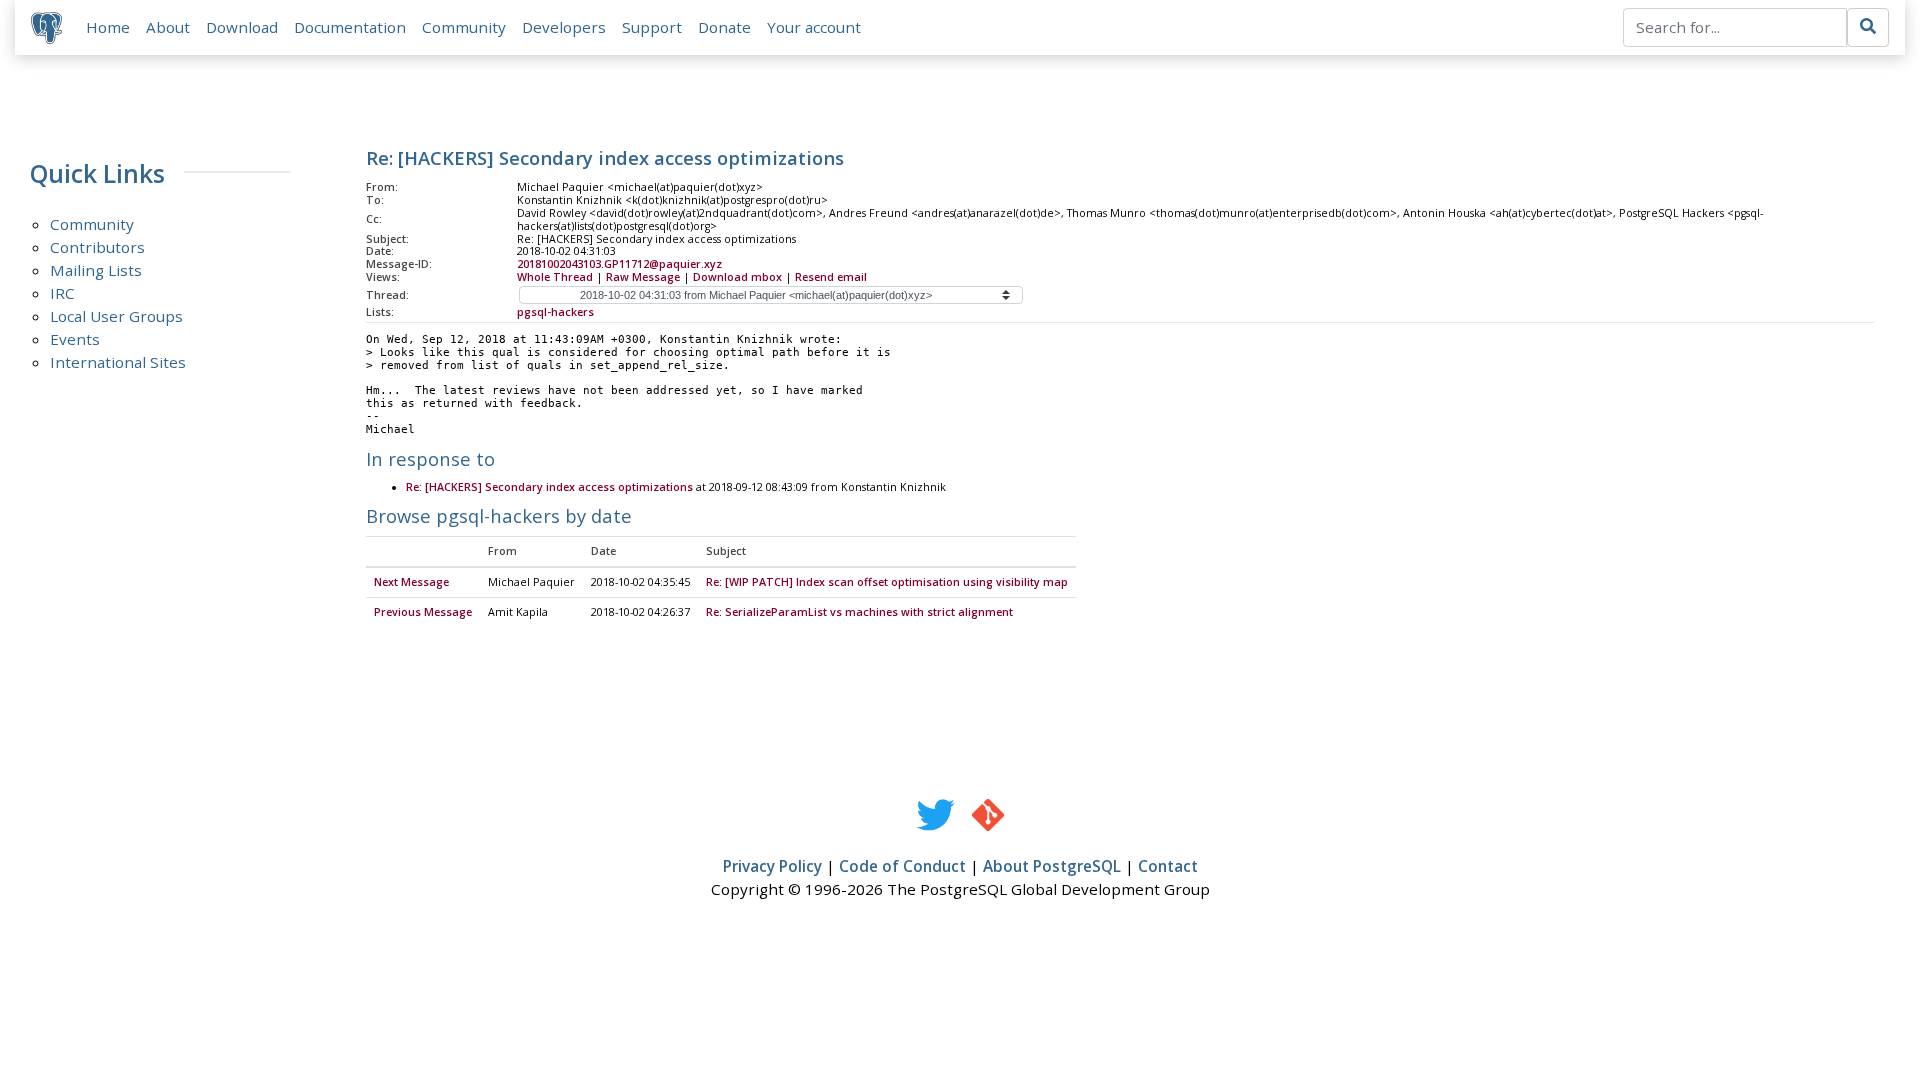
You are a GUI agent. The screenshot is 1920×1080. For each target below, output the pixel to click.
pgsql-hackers (555, 312)
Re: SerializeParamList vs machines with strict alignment (859, 612)
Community (464, 27)
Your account (814, 27)
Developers (564, 27)
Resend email (831, 277)
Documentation (350, 27)
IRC (62, 293)
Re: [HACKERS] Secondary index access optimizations (549, 487)
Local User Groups (116, 316)
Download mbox (737, 277)
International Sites (118, 362)
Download (242, 27)
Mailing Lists (96, 270)
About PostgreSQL (1052, 866)
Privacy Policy (772, 866)
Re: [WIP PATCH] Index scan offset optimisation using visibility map (887, 582)
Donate (724, 27)
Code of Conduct (902, 866)
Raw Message (643, 277)
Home (108, 27)
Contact (1168, 866)
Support (652, 27)
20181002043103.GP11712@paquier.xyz (619, 264)
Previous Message (423, 612)
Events (75, 339)
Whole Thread (555, 277)
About (168, 27)
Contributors (97, 247)
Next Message (411, 582)
